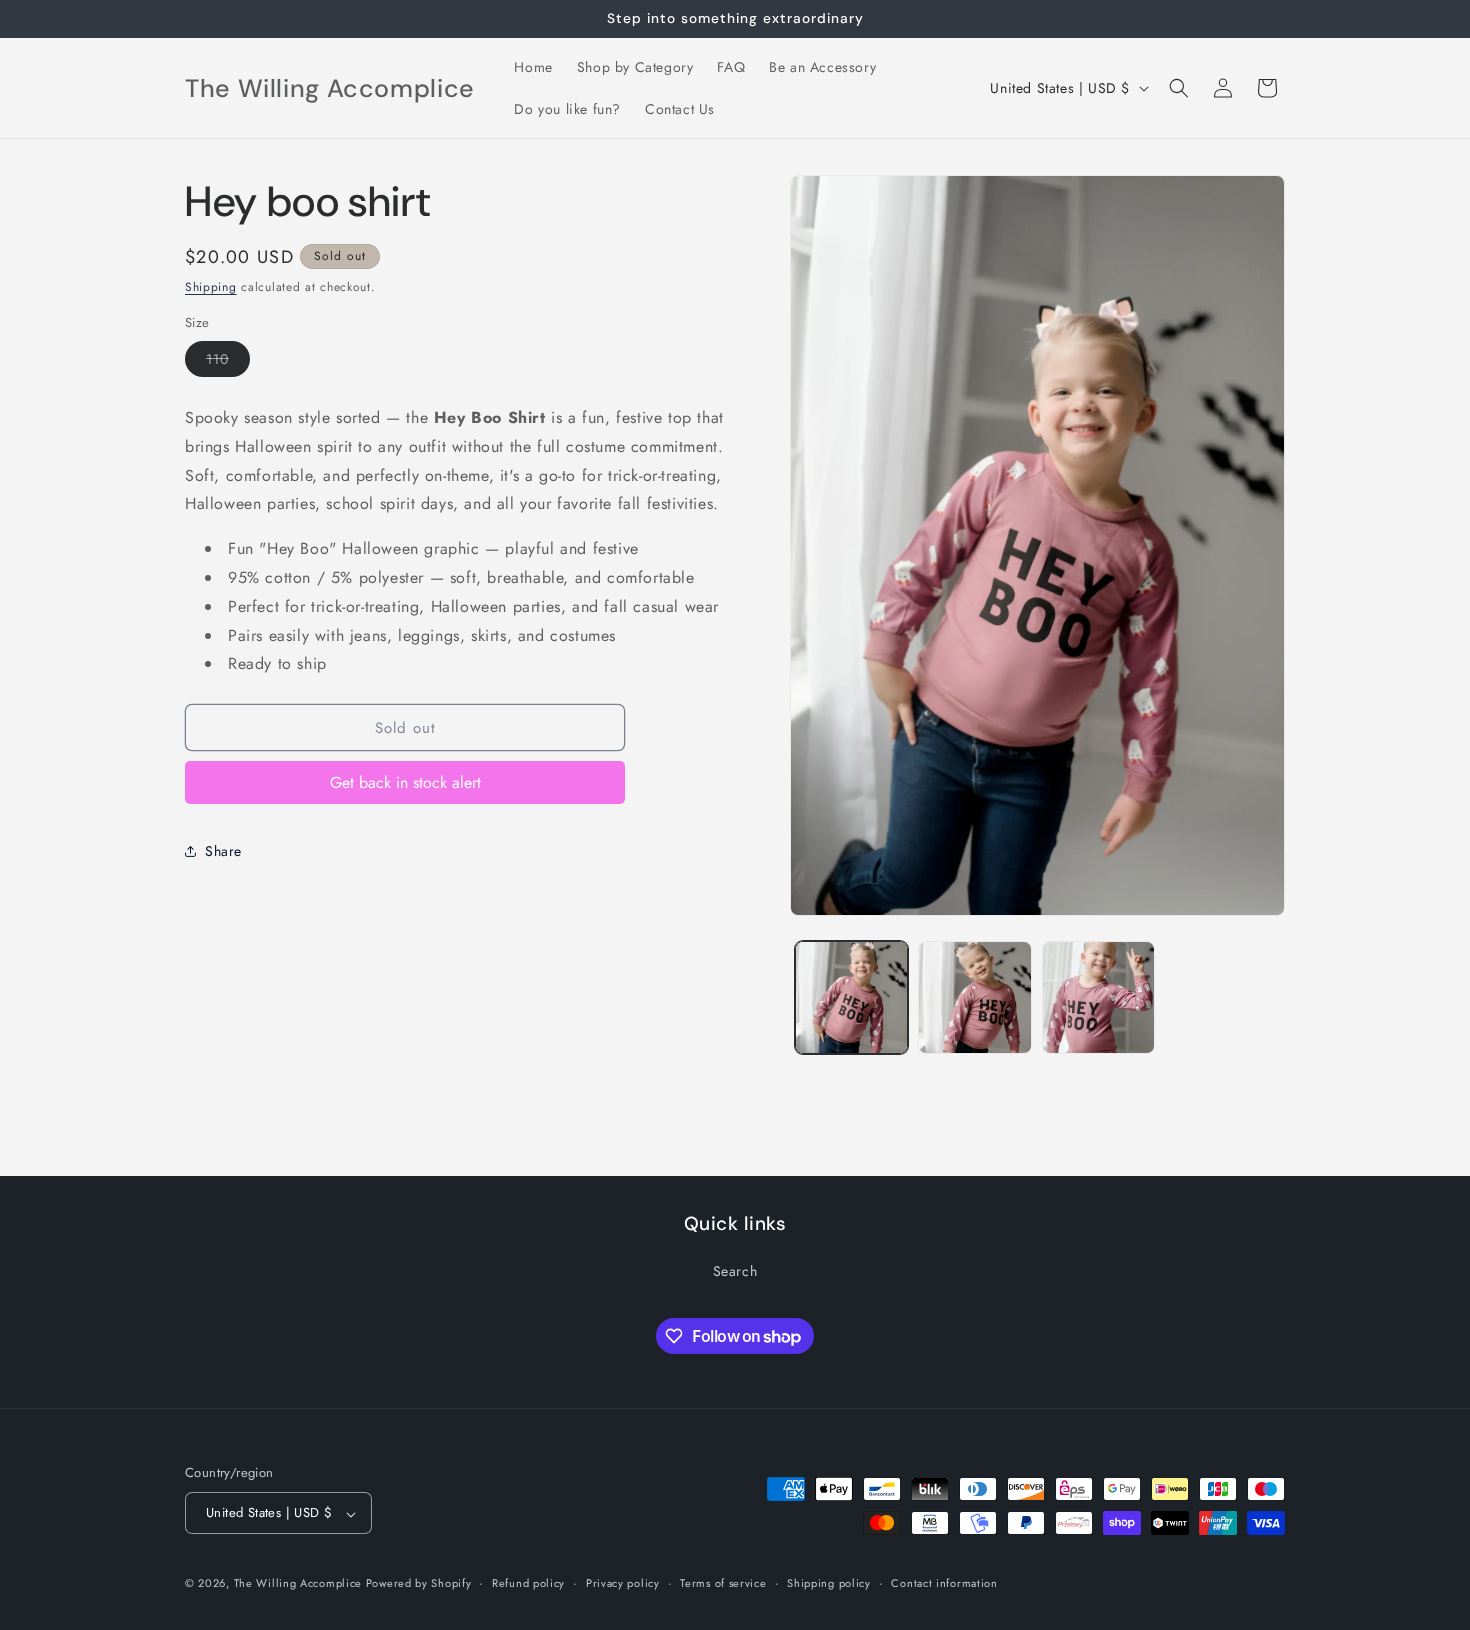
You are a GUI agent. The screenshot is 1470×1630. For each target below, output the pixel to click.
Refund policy (528, 1583)
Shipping (211, 287)
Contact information (944, 1583)
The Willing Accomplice (300, 1584)
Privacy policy (623, 1583)
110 (228, 362)
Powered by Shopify (419, 1584)
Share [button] (223, 851)
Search (735, 1270)
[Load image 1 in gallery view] (851, 997)
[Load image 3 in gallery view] (1098, 997)
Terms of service (723, 1583)
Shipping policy (829, 1583)
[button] (1179, 88)
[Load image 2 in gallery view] (974, 997)
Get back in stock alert (405, 782)
